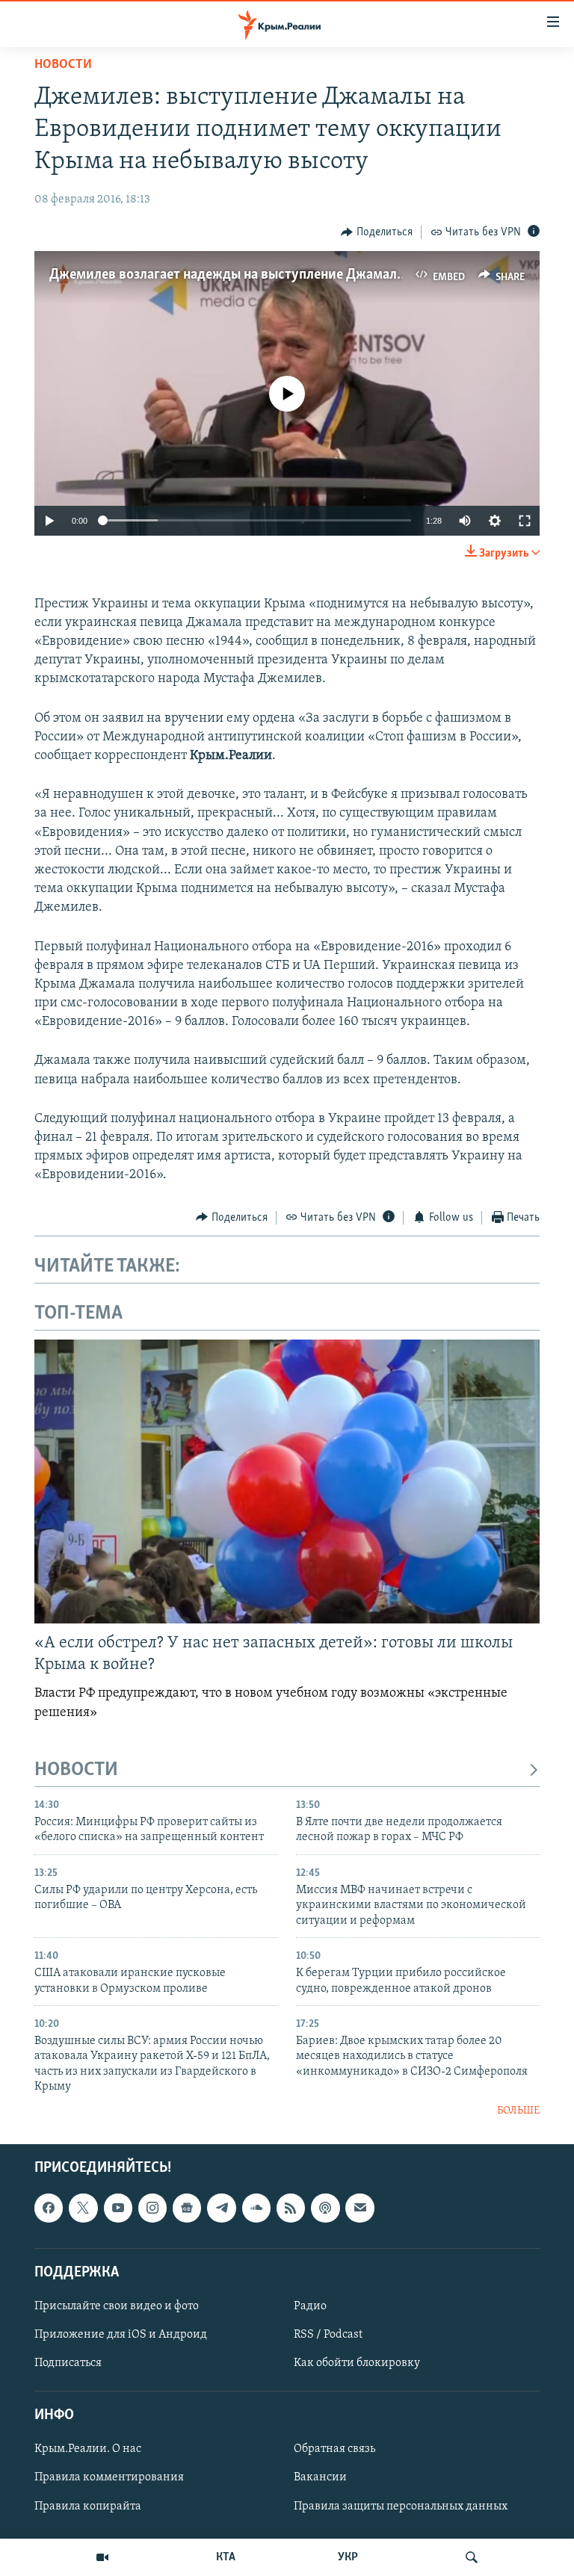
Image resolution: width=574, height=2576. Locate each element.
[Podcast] (325, 2208)
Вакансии (320, 2478)
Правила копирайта (88, 2507)
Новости (63, 65)
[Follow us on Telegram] (221, 2208)
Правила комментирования (109, 2478)
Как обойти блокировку (357, 2363)
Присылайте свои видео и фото (117, 2306)
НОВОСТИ (76, 1770)
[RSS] (291, 2208)
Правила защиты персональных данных (401, 2507)
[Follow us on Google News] (187, 2208)
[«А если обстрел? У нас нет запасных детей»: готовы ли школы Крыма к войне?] (287, 1481)
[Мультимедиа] (102, 2557)
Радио (310, 2306)
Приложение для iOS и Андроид (121, 2335)
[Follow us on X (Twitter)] (83, 2208)
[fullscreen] (525, 521)
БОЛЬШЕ (518, 2111)
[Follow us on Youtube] (118, 2208)
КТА (226, 2557)
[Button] (377, 232)
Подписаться (68, 2363)
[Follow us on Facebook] (49, 2208)
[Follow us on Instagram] (152, 2208)
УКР (348, 2557)
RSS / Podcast (328, 2335)
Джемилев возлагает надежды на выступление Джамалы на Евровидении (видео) (305, 275)
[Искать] (472, 2557)
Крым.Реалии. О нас (88, 2450)
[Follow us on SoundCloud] (256, 2208)
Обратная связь (334, 2450)
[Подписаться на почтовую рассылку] (359, 2208)
